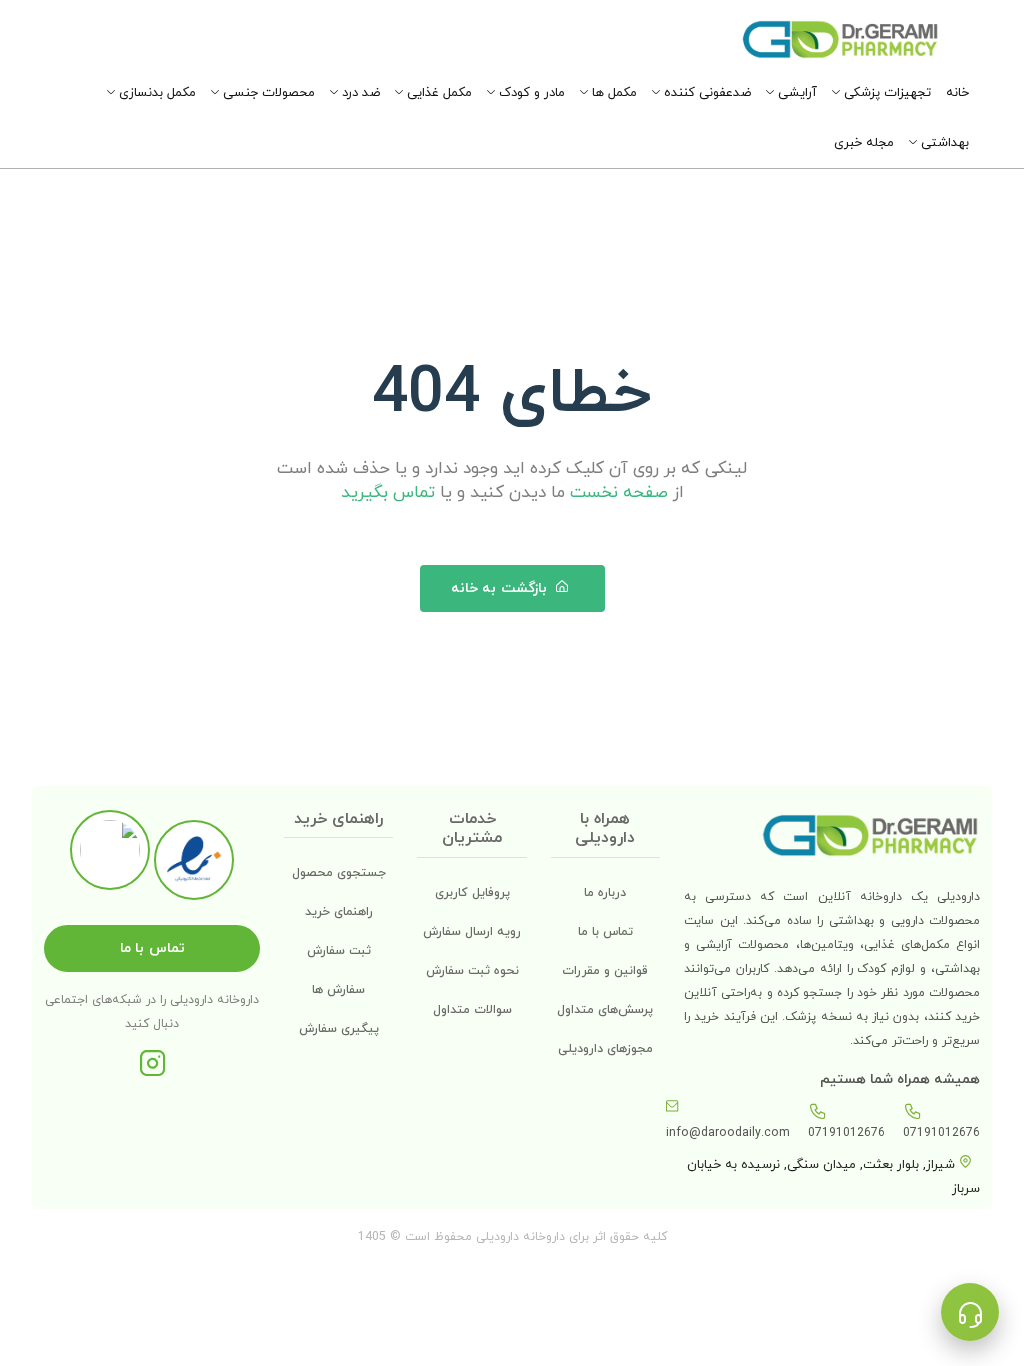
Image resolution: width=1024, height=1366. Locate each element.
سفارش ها (338, 990)
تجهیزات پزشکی (885, 93)
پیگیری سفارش (339, 1029)
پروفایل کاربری (472, 893)
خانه (957, 93)
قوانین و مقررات (605, 971)
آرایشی (795, 93)
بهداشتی (943, 143)
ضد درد (359, 93)
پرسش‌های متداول (605, 1010)
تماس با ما (605, 932)
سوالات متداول (472, 1010)
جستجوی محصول (339, 873)
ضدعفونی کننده (705, 93)
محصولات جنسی (267, 93)
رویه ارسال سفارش (472, 932)
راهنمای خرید (339, 912)
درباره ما (605, 893)
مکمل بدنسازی (155, 93)
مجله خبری (864, 143)
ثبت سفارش (339, 951)
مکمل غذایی (437, 93)
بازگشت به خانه (501, 588)
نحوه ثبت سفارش (472, 971)
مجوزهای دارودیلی (605, 1049)
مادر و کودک (530, 93)
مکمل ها (612, 93)
